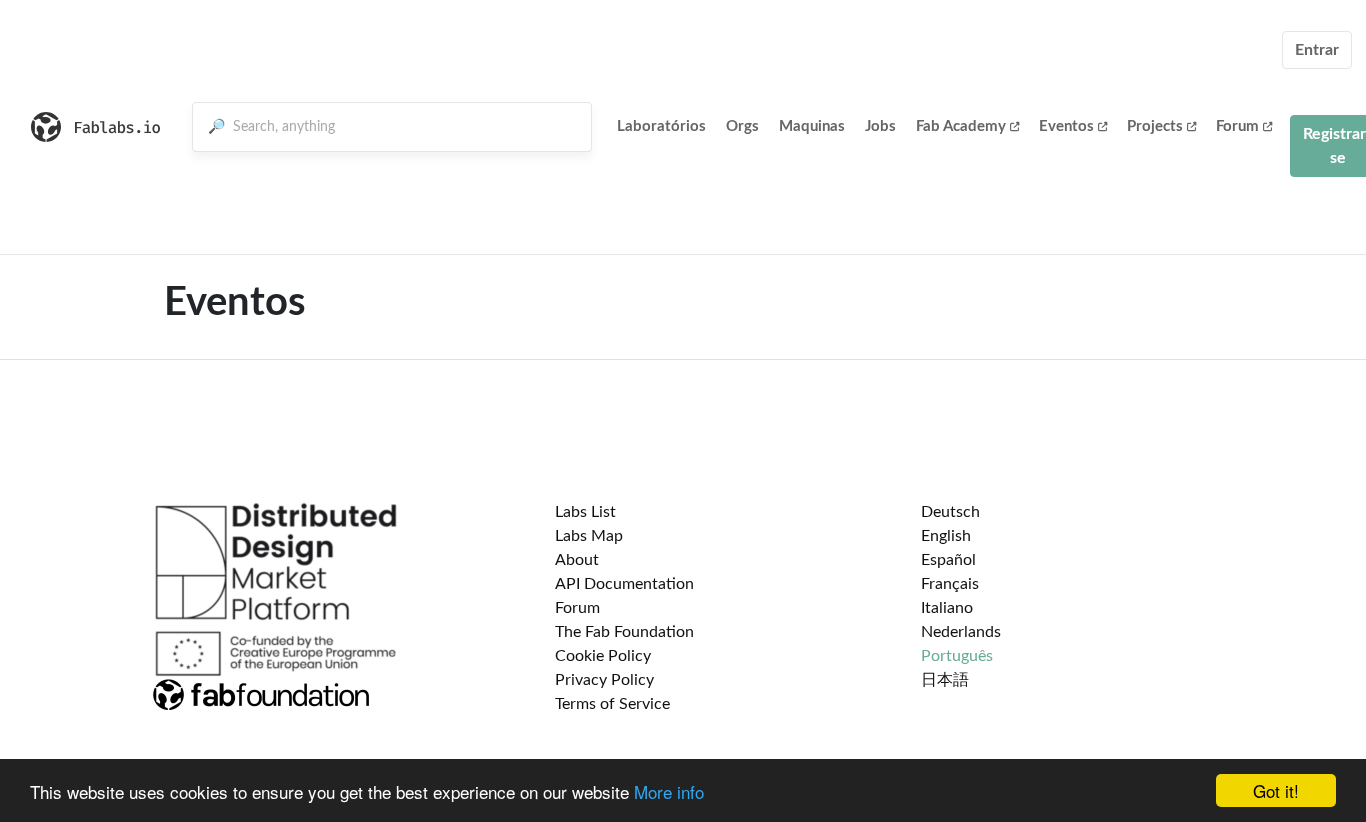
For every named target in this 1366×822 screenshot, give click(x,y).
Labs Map (589, 536)
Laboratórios (661, 126)
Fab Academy (961, 126)
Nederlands (961, 632)
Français (950, 584)
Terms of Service (612, 704)
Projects (1155, 126)
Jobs (880, 126)
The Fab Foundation (624, 632)
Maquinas (812, 126)
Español (948, 560)
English (946, 536)
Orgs (742, 126)
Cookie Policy (603, 656)
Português (957, 656)
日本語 (945, 680)
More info (669, 791)
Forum (1237, 126)
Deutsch (950, 512)
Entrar (1317, 50)
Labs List (585, 512)
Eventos (1066, 126)
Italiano (947, 608)
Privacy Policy (604, 680)
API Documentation (624, 584)
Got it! (1276, 790)
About (577, 560)
